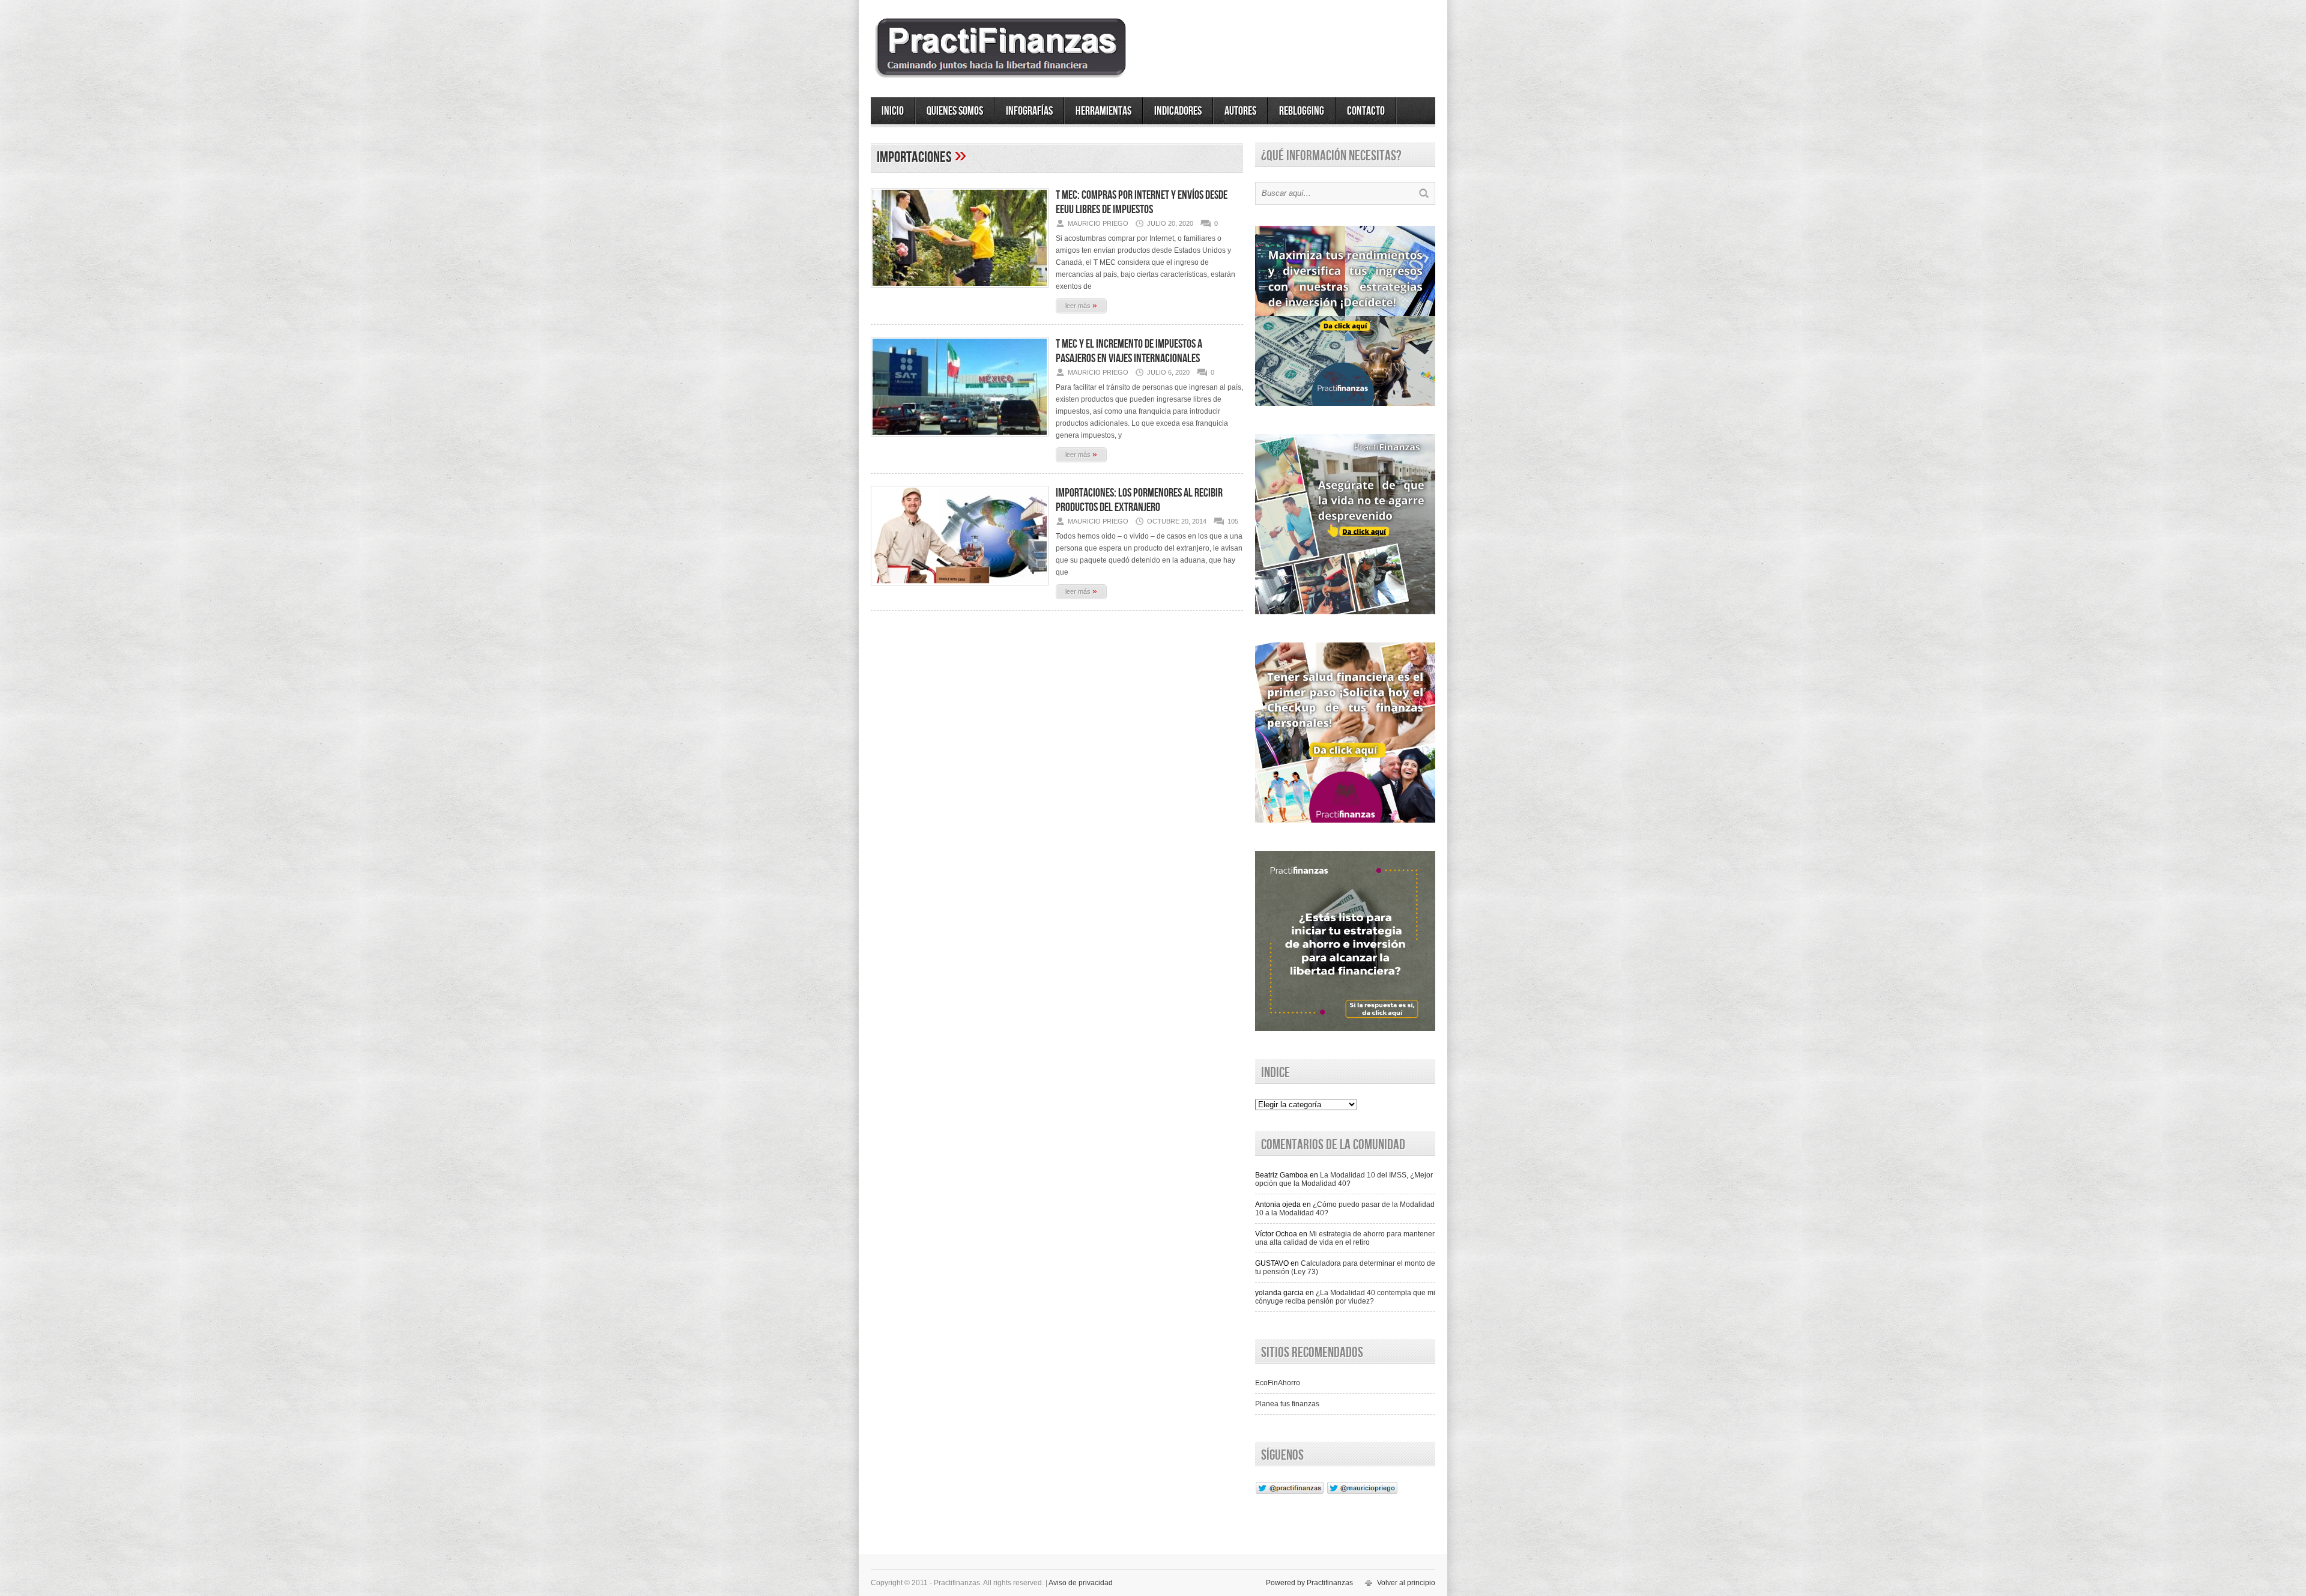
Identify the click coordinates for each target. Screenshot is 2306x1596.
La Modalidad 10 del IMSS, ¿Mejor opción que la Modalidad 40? (1344, 1179)
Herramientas (1103, 111)
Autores (1240, 111)
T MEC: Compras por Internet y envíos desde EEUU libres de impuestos (1142, 202)
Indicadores (1178, 111)
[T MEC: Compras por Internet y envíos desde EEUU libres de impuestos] (960, 291)
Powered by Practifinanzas (1309, 1583)
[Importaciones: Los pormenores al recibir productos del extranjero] (960, 589)
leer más (1081, 305)
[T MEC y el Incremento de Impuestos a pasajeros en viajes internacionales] (960, 440)
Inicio (893, 111)
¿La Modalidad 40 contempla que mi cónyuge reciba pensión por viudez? (1345, 1297)
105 (1233, 521)
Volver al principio (1406, 1583)
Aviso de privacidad (1081, 1583)
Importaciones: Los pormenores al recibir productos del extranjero (1139, 500)
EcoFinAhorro (1278, 1383)
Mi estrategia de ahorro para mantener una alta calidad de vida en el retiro (1345, 1238)
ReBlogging (1302, 111)
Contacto (1366, 111)
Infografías (1029, 111)
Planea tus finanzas (1287, 1404)
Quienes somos (955, 111)
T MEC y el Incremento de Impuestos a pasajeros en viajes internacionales (1129, 351)
